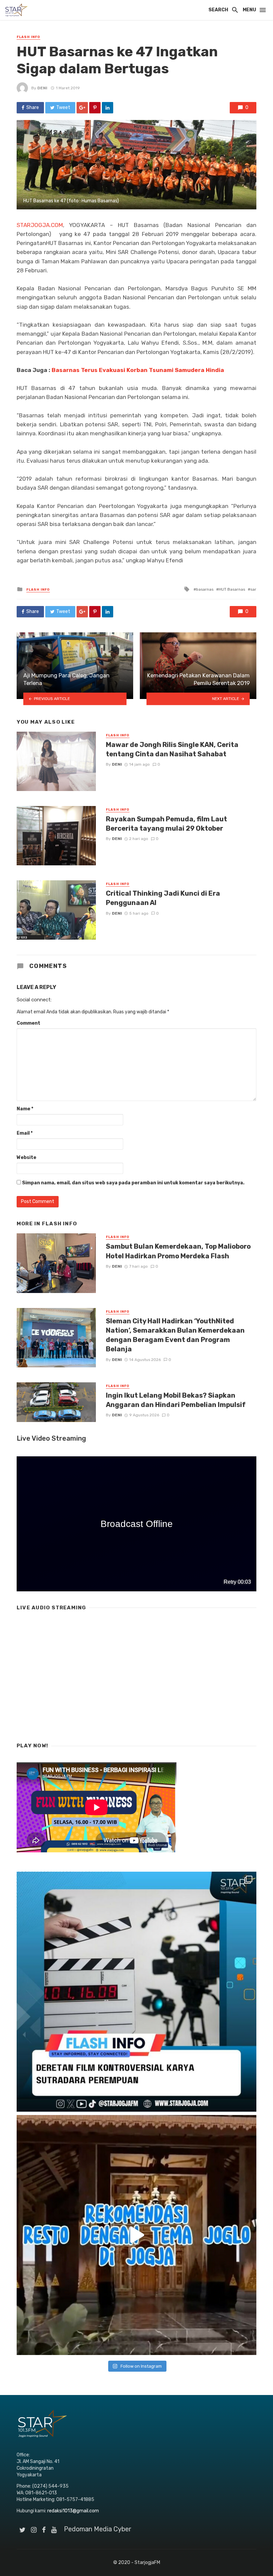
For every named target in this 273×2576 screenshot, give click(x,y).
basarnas (205, 589)
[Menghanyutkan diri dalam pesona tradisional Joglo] (136, 2235)
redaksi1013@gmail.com (73, 2511)
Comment (28, 1023)
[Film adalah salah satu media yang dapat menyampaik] (136, 1992)
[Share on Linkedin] (108, 108)
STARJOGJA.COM (40, 225)
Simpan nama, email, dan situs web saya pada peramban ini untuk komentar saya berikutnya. (133, 1183)
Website (26, 1157)
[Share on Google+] (82, 108)
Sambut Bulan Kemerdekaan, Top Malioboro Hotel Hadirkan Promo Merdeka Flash (178, 1251)
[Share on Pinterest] (95, 108)
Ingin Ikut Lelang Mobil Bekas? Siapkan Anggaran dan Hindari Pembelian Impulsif (176, 1400)
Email (25, 1133)
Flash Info (28, 37)
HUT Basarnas (232, 589)
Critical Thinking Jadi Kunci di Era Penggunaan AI (163, 898)
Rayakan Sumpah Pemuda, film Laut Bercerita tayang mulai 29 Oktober (166, 824)
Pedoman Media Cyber (98, 2529)
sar (253, 589)
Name (25, 1109)
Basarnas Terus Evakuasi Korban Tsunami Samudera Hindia (138, 370)
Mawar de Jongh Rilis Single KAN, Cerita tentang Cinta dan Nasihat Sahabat (172, 749)
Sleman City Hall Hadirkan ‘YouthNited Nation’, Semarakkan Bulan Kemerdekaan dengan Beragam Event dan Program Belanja (175, 1335)
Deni (42, 88)
